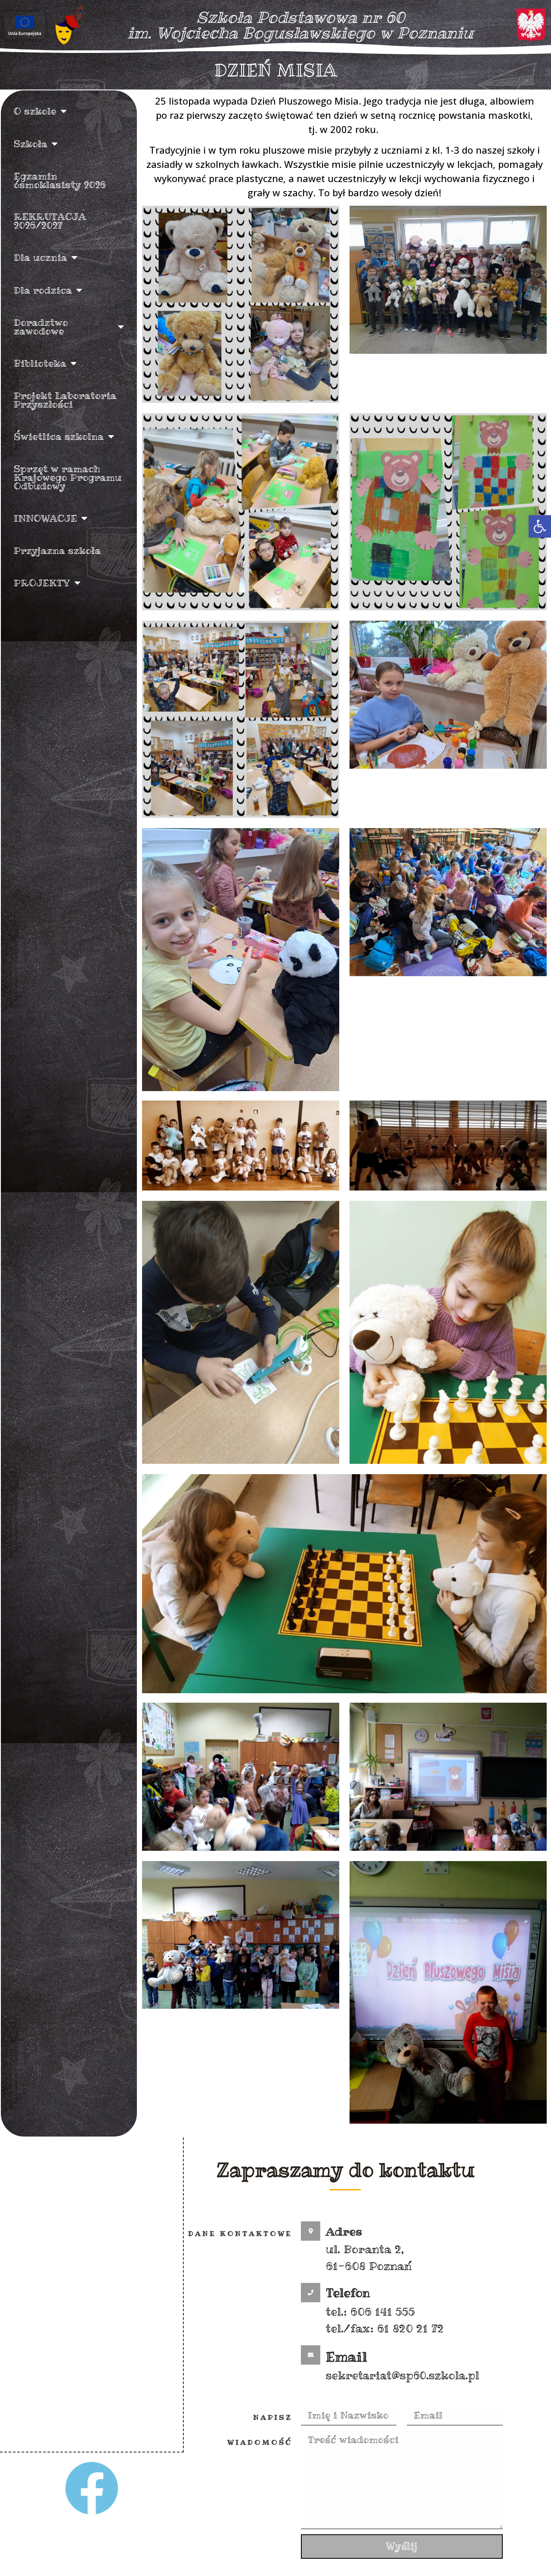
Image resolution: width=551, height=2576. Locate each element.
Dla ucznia (40, 257)
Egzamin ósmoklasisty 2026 (60, 180)
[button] (540, 526)
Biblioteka (40, 363)
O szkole (35, 111)
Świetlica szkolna (59, 436)
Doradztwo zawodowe (41, 327)
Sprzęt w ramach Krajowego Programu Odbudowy (68, 477)
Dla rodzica (43, 290)
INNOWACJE (45, 518)
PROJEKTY (42, 583)
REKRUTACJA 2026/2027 (50, 221)
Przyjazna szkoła (57, 550)
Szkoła (31, 144)
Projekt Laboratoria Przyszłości (65, 400)
